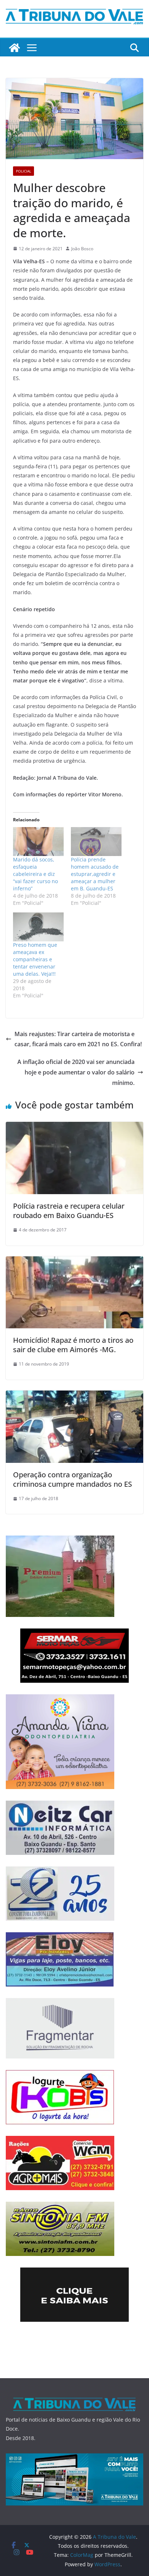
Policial (24, 171)
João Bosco (82, 249)
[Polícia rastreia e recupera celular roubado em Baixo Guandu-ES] (74, 1127)
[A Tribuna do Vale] (14, 48)
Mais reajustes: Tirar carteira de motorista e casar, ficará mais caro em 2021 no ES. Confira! (78, 1039)
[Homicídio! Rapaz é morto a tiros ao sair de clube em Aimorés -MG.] (74, 1261)
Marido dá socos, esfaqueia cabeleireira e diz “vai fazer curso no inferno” (35, 874)
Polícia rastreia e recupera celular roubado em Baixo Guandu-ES (69, 1211)
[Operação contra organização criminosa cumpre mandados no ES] (74, 1396)
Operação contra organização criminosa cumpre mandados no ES (73, 1479)
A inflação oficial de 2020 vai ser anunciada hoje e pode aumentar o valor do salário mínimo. (76, 1072)
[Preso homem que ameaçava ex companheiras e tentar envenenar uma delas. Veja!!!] (38, 927)
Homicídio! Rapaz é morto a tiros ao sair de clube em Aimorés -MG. (73, 1345)
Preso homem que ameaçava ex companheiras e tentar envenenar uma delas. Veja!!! (35, 959)
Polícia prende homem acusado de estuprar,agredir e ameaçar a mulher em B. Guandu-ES (95, 874)
